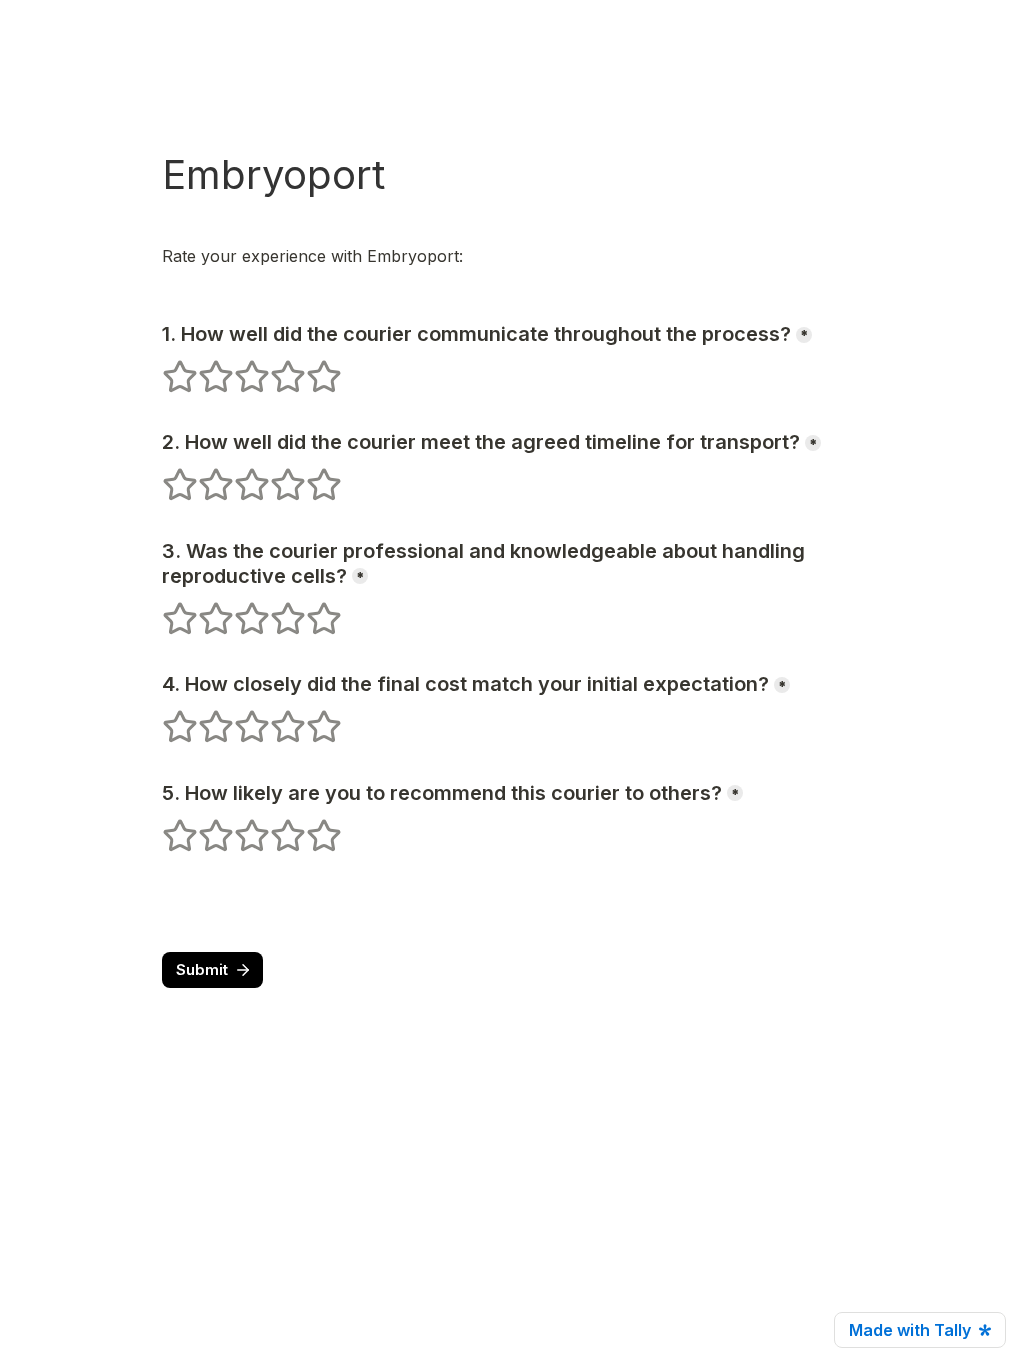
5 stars (311, 368)
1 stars (167, 368)
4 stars (275, 368)
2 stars (203, 368)
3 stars (239, 368)
